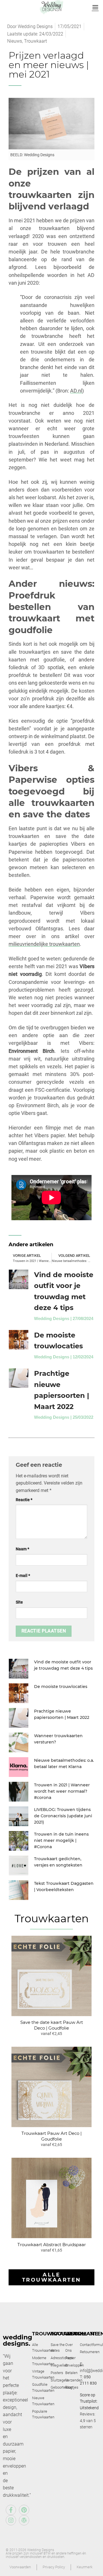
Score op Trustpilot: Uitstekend (89, 2401)
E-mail (23, 1576)
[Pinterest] (24, 2510)
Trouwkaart (35, 41)
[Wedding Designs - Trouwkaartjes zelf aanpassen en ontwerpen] (52, 7)
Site (19, 1602)
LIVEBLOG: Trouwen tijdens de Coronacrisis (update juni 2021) (63, 1816)
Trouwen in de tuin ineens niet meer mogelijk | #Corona (61, 1841)
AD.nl (76, 391)
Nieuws (15, 41)
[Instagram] (11, 2520)
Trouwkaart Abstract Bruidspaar (52, 2245)
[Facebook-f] (11, 2510)
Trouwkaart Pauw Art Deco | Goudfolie (51, 2136)
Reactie (24, 1500)
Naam (22, 1549)
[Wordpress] (24, 2520)
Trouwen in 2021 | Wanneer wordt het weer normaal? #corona (62, 1791)
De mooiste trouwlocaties (61, 1687)
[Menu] (95, 7)
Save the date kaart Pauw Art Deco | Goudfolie (52, 2025)
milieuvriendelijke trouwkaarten (44, 944)
